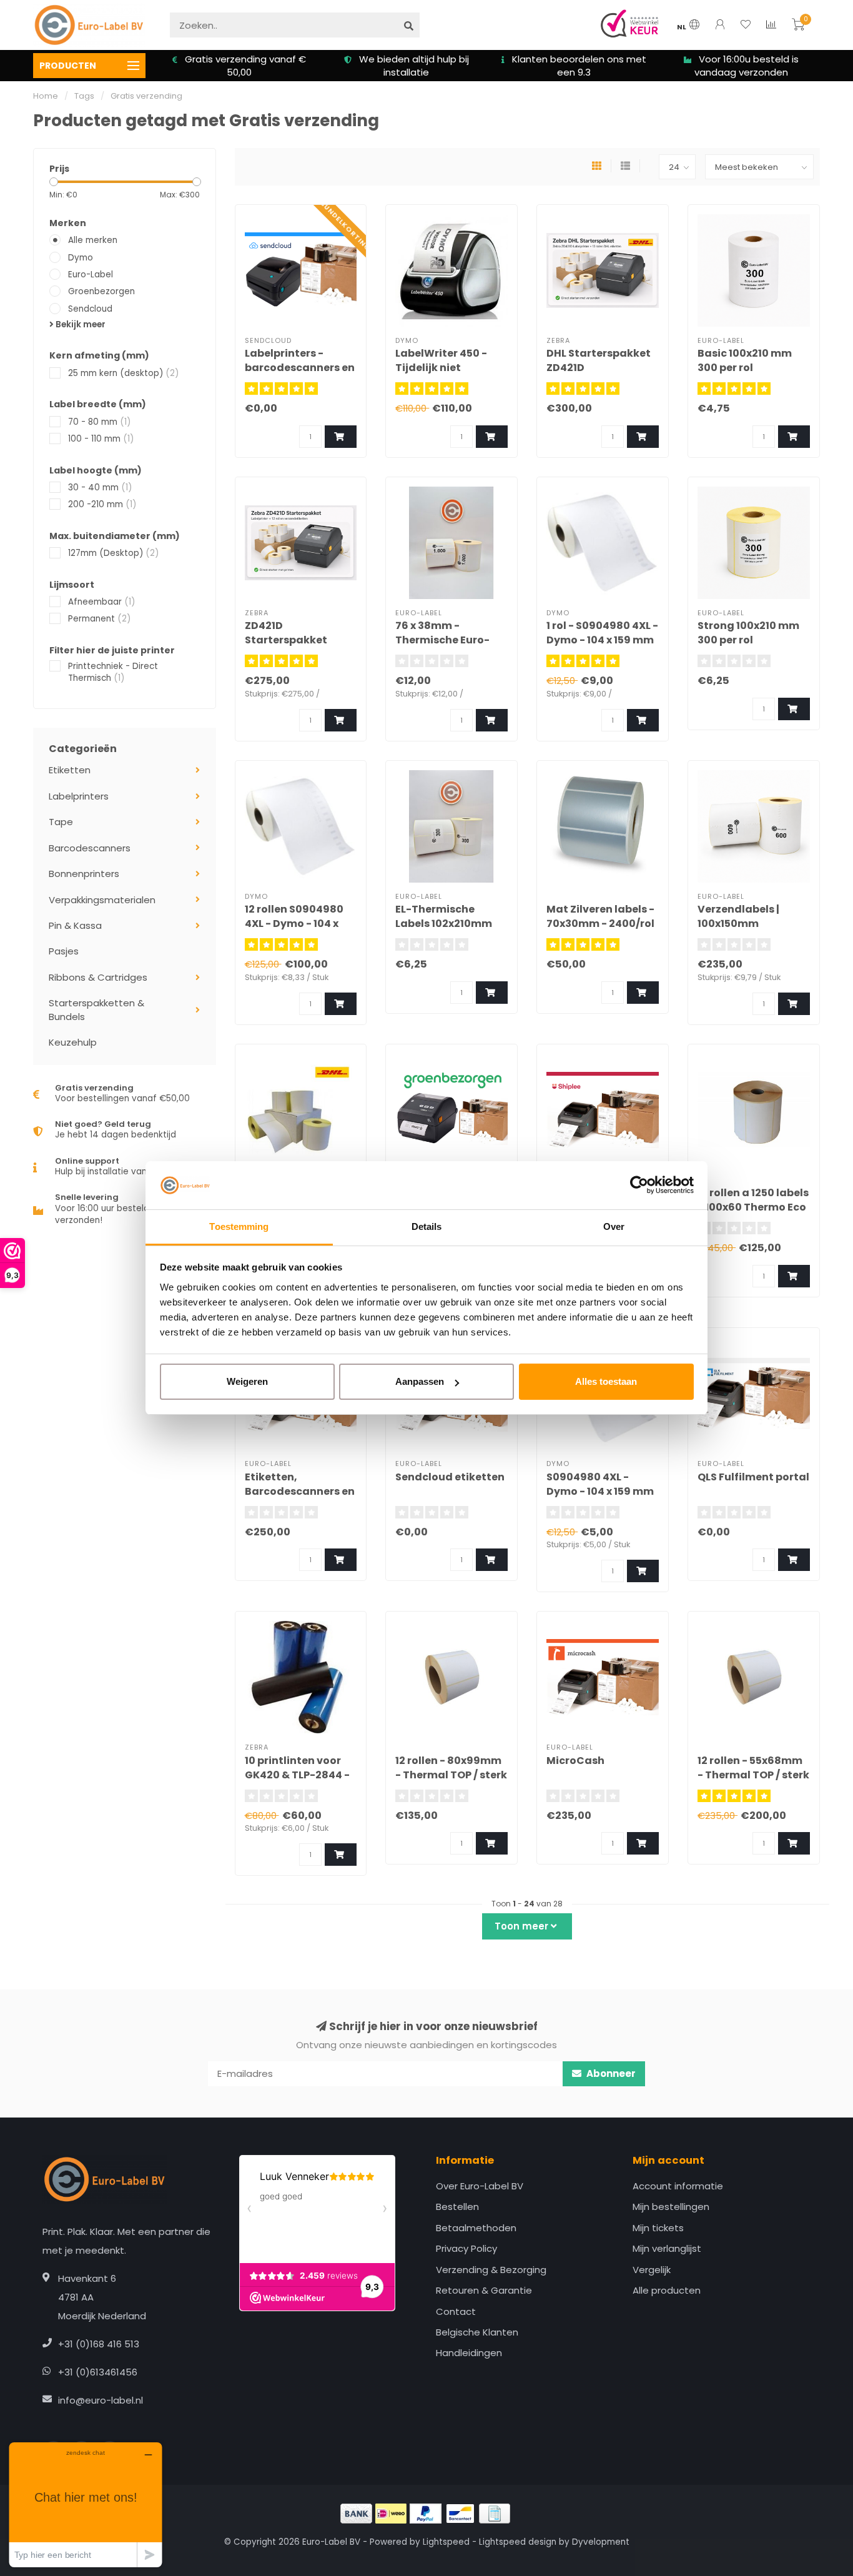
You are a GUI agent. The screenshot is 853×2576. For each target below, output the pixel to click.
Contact (456, 2311)
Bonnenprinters (84, 874)
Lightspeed (446, 2542)
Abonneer (610, 2073)
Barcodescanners (90, 848)
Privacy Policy (466, 2248)
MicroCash (575, 1761)
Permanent (99, 619)
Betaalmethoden (476, 2228)
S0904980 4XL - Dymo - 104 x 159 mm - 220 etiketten (600, 1491)
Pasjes (64, 951)
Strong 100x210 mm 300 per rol (748, 633)
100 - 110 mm (101, 439)
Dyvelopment (601, 2542)
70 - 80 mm (99, 422)
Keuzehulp (73, 1042)
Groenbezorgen (101, 291)
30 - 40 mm (100, 488)
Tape (61, 822)
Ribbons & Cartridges (98, 977)
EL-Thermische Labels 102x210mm (444, 916)
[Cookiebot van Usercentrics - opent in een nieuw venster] (639, 1186)
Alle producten (667, 2290)
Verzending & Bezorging (491, 2270)
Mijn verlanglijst (667, 2248)
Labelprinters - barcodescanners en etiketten (300, 368)
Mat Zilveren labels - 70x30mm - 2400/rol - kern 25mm (600, 924)
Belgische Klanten (477, 2332)
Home (46, 96)
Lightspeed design (518, 2542)
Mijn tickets (658, 2228)
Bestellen (457, 2207)
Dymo (81, 258)
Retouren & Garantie (484, 2290)
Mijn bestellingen (671, 2207)
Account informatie (678, 2186)
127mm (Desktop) (113, 553)
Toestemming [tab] (239, 1226)
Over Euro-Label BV (480, 2186)
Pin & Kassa (75, 925)
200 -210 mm (102, 504)
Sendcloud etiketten (450, 1477)
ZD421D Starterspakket (286, 633)
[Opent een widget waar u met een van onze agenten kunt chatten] (86, 2504)
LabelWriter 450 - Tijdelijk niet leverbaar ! (441, 368)
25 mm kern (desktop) (123, 373)
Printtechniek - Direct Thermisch (113, 672)
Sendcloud (90, 309)
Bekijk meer (80, 324)
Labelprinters (79, 796)
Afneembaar (101, 602)
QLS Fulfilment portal (753, 1477)
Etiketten (70, 770)
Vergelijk (652, 2270)
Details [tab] (427, 1226)
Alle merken (93, 240)
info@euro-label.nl (101, 2400)
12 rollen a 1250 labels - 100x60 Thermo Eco (753, 1200)
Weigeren (247, 1381)
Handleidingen (469, 2353)
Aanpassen (420, 1381)
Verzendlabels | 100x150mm (738, 916)
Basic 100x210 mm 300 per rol (745, 360)
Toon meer (523, 1926)
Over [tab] (614, 1226)
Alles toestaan (606, 1381)
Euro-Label (91, 275)
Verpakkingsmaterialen (102, 900)
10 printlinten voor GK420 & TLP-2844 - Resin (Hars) (297, 1775)
